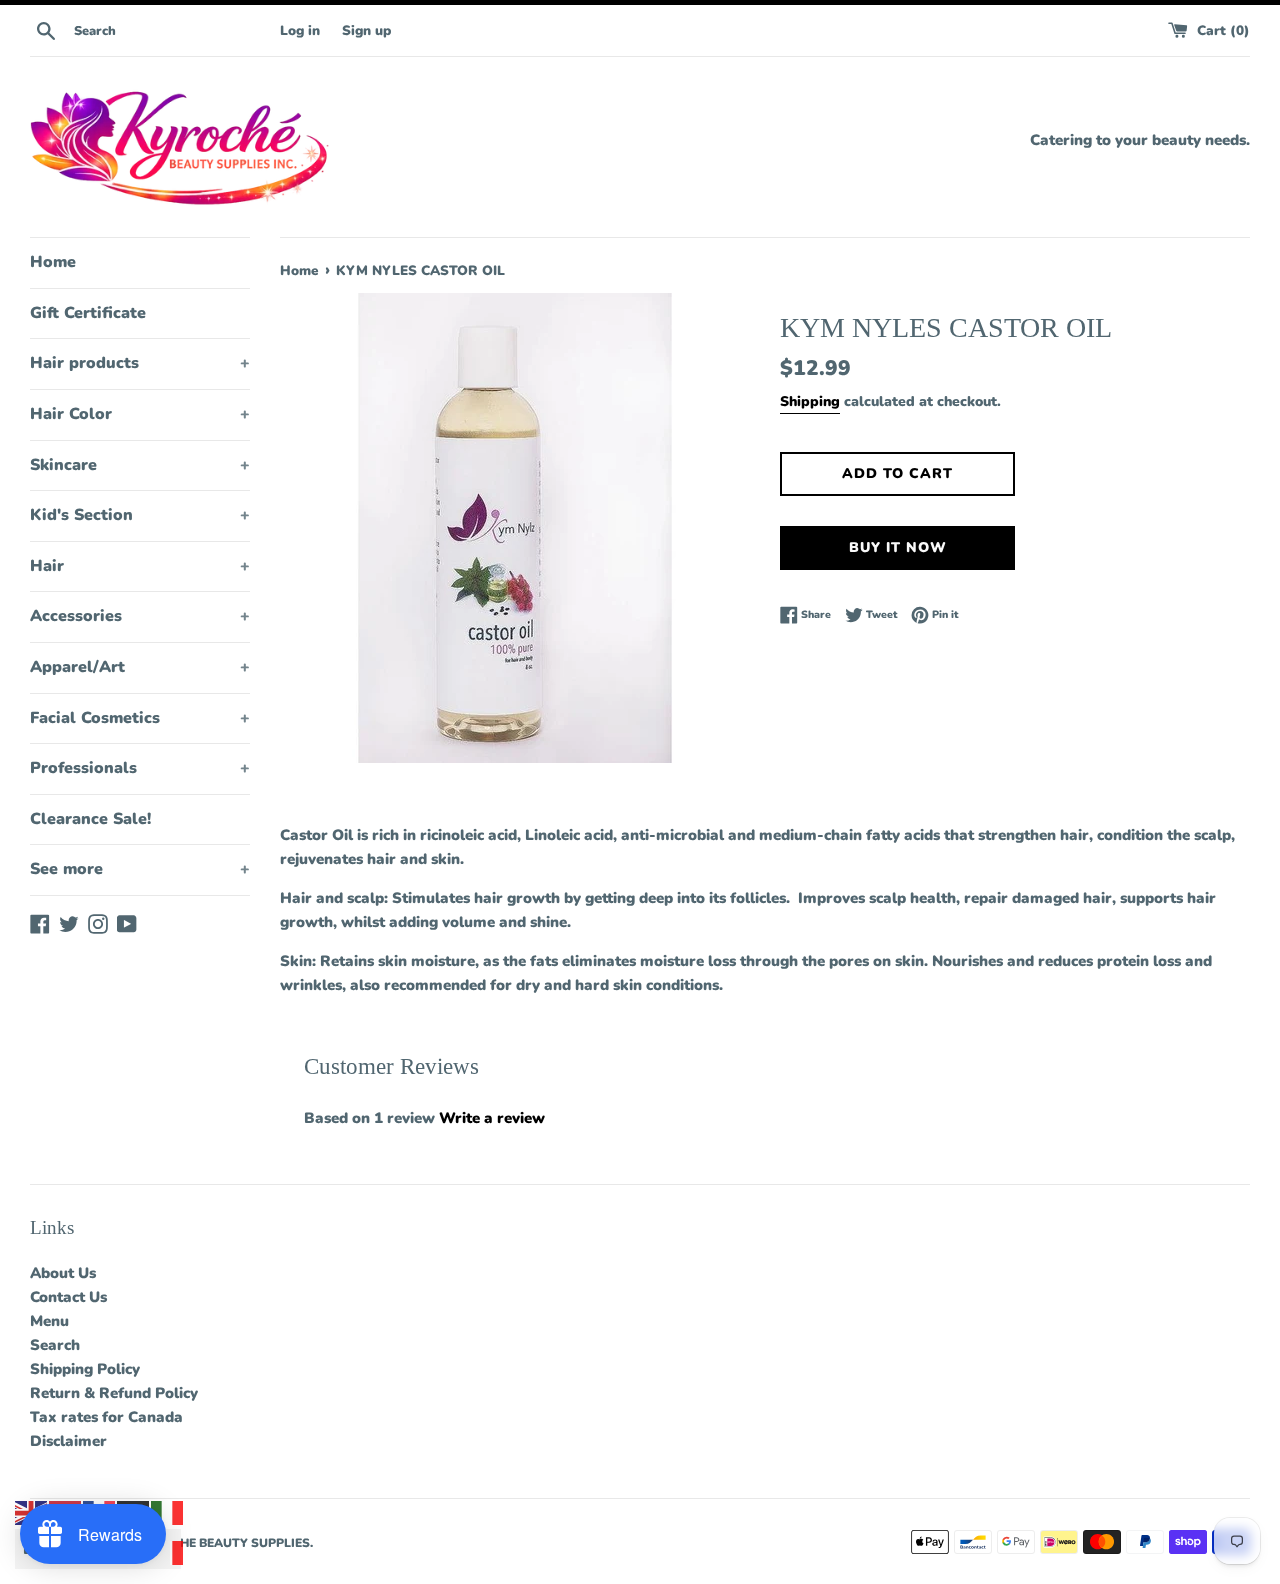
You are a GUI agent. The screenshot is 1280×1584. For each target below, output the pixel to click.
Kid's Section (140, 515)
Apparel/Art (140, 667)
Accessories (140, 616)
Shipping (810, 401)
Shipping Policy (85, 1369)
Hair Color (140, 414)
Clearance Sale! (90, 819)
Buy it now (898, 547)
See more (140, 869)
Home (53, 262)
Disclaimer (68, 1441)
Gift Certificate (88, 313)
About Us (63, 1273)
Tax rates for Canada (106, 1417)
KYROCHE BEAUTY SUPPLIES (223, 1543)
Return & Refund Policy (114, 1393)
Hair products (140, 363)
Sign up (366, 30)
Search (55, 1345)
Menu (49, 1321)
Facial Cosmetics (140, 718)
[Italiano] (168, 1512)
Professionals (140, 768)
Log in (300, 30)
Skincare (140, 465)
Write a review (492, 1118)
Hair (140, 566)
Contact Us (68, 1297)
